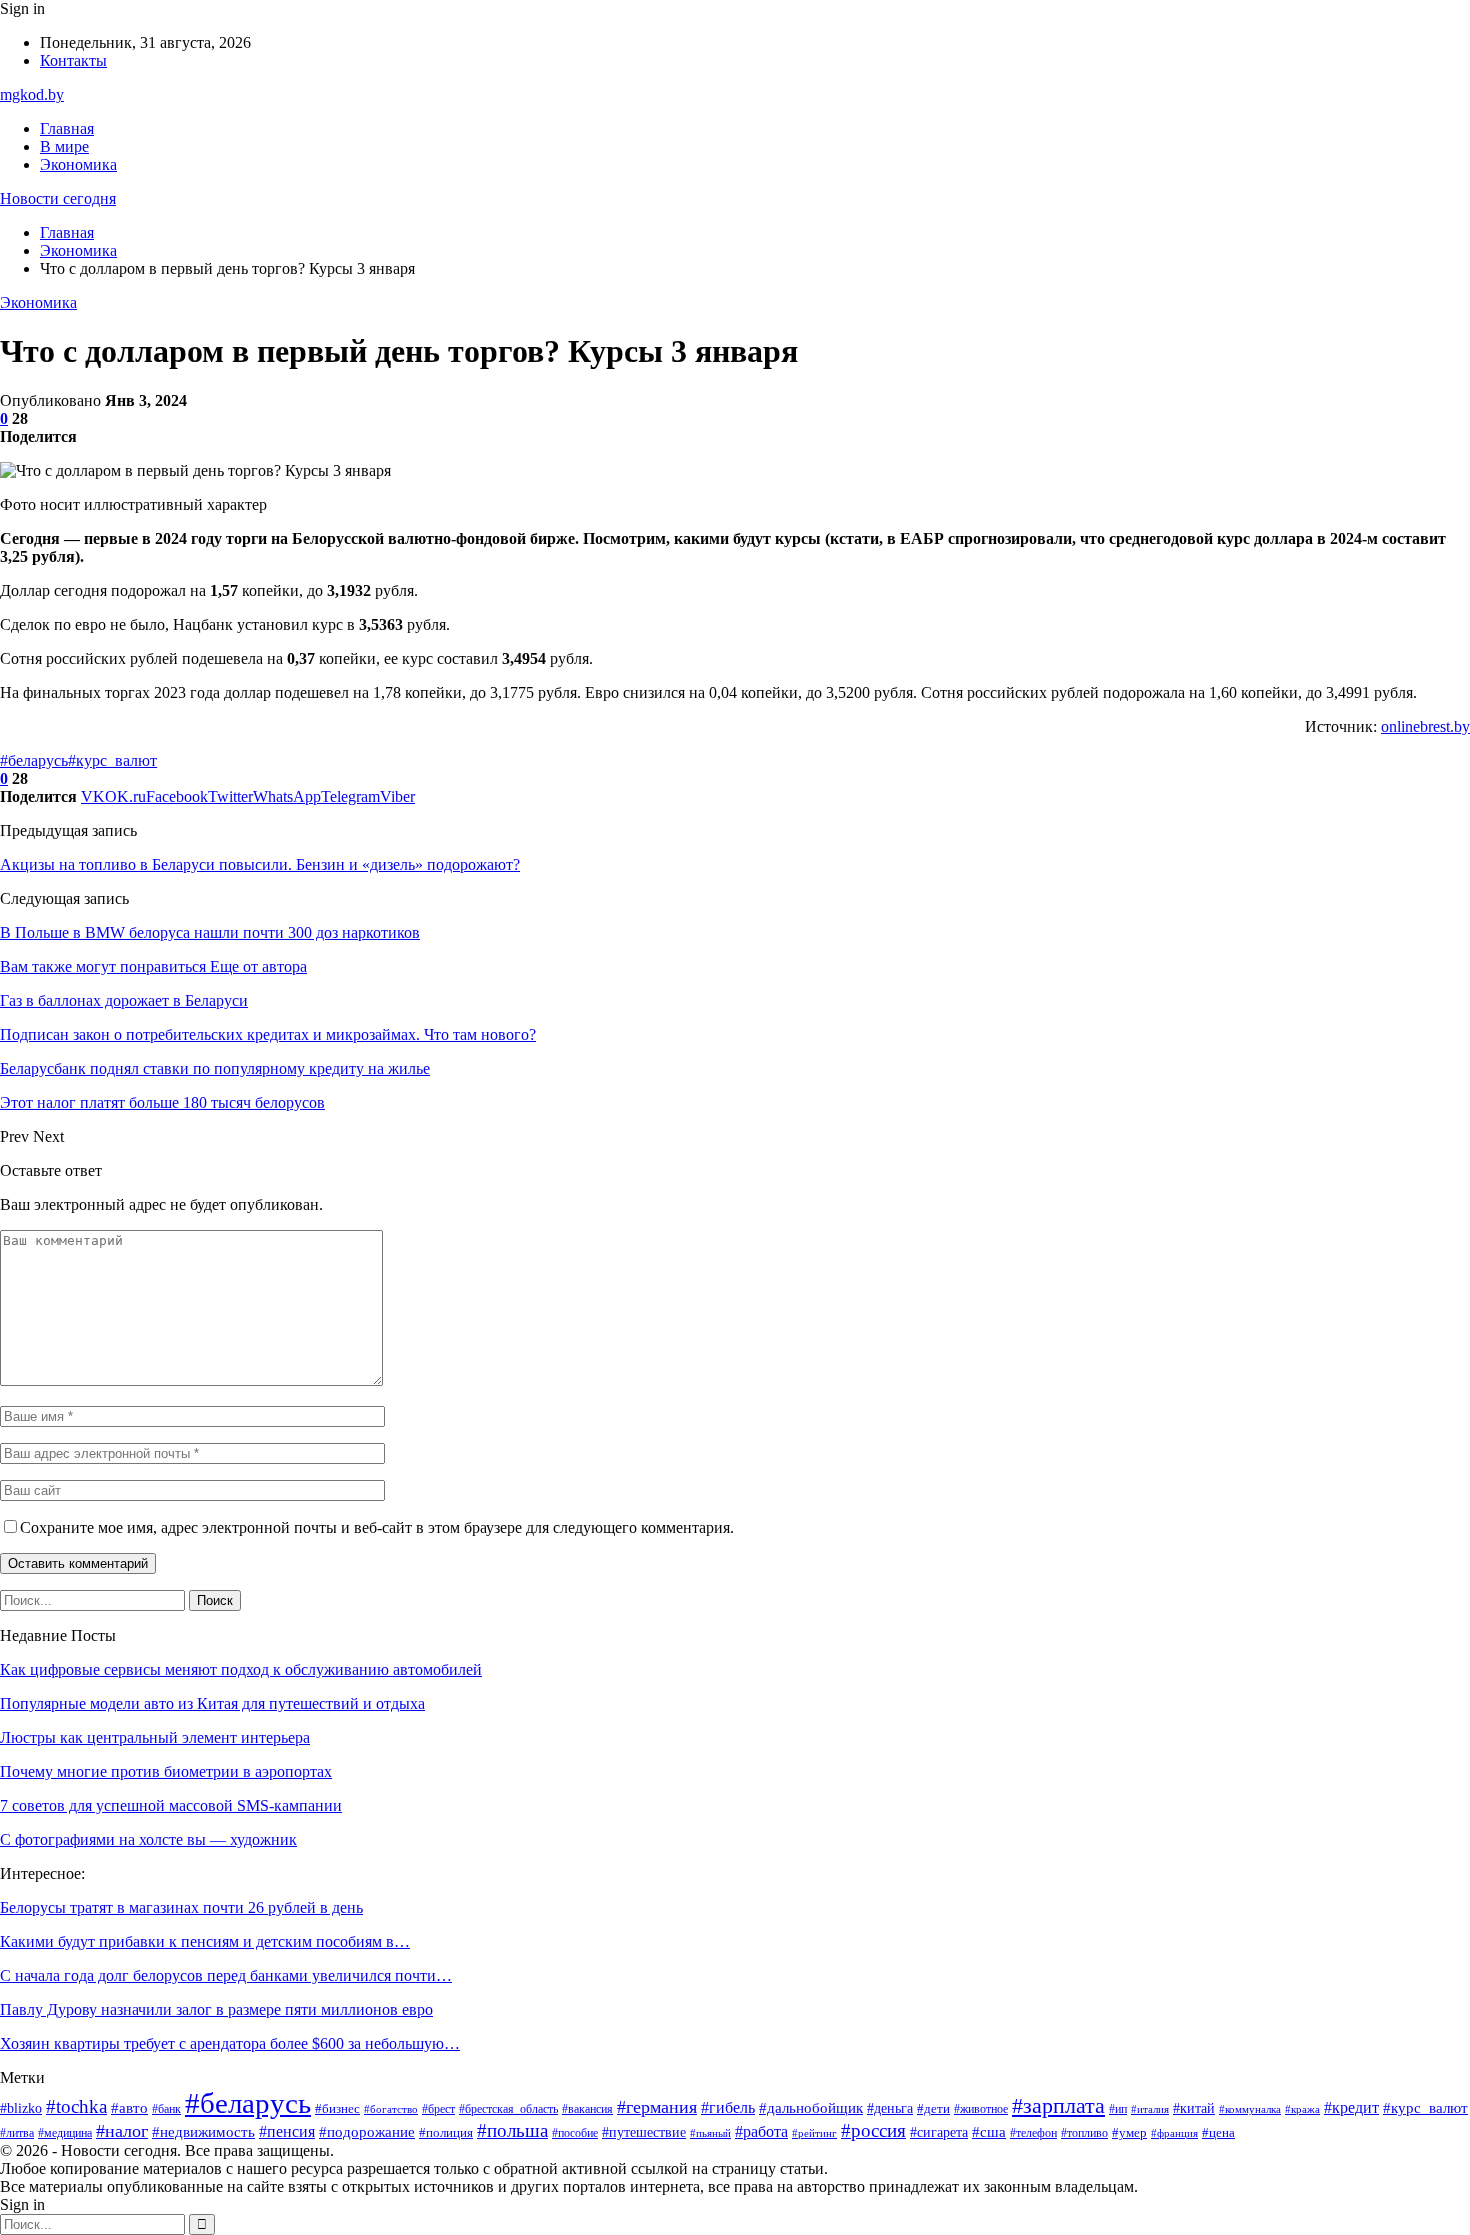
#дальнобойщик (811, 2108)
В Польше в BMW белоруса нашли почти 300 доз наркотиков (210, 932)
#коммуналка (1250, 2109)
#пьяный (710, 2133)
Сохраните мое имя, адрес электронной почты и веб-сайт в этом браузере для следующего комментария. (377, 1527)
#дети (933, 2109)
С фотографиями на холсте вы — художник (148, 1839)
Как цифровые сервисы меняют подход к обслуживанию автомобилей (241, 1669)
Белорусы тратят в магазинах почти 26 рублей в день (181, 1907)
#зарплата (1058, 2106)
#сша (989, 2132)
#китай (1194, 2108)
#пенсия (287, 2131)
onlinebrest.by (1425, 726)
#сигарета (939, 2132)
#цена (1218, 2132)
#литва (17, 2133)
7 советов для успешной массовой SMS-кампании (171, 1805)
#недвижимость (203, 2132)
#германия (657, 2107)
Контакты (73, 60)
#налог (122, 2131)
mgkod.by (32, 94)
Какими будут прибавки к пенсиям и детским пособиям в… (205, 1941)
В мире (64, 146)
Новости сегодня (58, 198)
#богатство (391, 2109)
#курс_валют (112, 760)
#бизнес (337, 2108)
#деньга (890, 2108)
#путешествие (644, 2132)
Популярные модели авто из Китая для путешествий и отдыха (212, 1703)
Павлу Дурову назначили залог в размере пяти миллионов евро (216, 2009)
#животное (981, 2109)
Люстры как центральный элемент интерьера (155, 1737)
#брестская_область (508, 2109)
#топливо (1084, 2133)
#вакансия (587, 2109)
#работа (761, 2131)
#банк (166, 2109)
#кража (1302, 2109)
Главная (67, 128)
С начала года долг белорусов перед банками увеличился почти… (226, 1975)
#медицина (65, 2133)
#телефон (1033, 2133)
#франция (1174, 2133)
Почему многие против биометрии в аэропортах (166, 1771)
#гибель (728, 2107)
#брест (438, 2109)
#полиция (446, 2133)
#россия (873, 2130)
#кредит (1351, 2107)
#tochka (76, 2106)
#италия (1150, 2109)
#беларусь (34, 760)
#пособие (575, 2133)
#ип (1118, 2109)
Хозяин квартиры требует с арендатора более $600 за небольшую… (230, 2043)
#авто (129, 2107)
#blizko (21, 2108)
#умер (1129, 2133)
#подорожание (367, 2132)
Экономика (78, 164)
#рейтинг (814, 2133)
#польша (512, 2130)
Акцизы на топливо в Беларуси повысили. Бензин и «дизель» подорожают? (260, 864)
